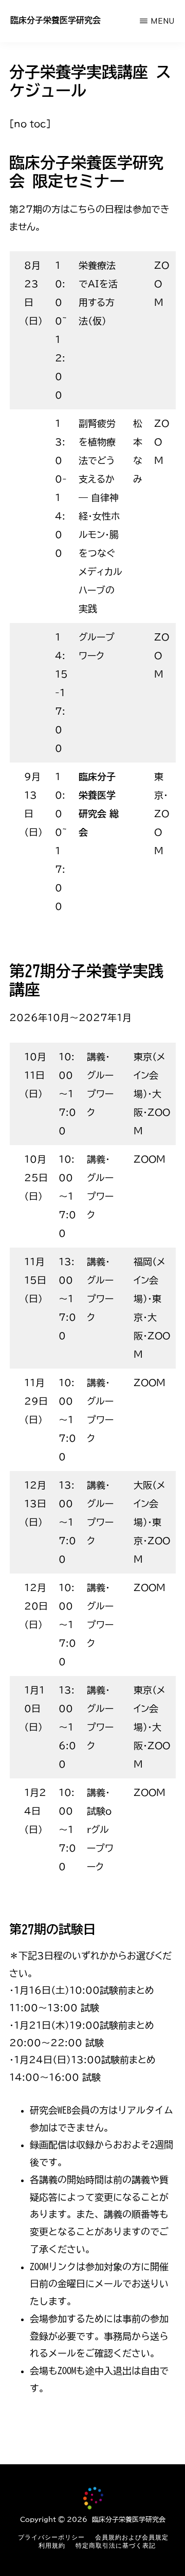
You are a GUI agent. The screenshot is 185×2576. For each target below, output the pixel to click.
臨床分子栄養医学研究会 (55, 20)
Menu (163, 21)
